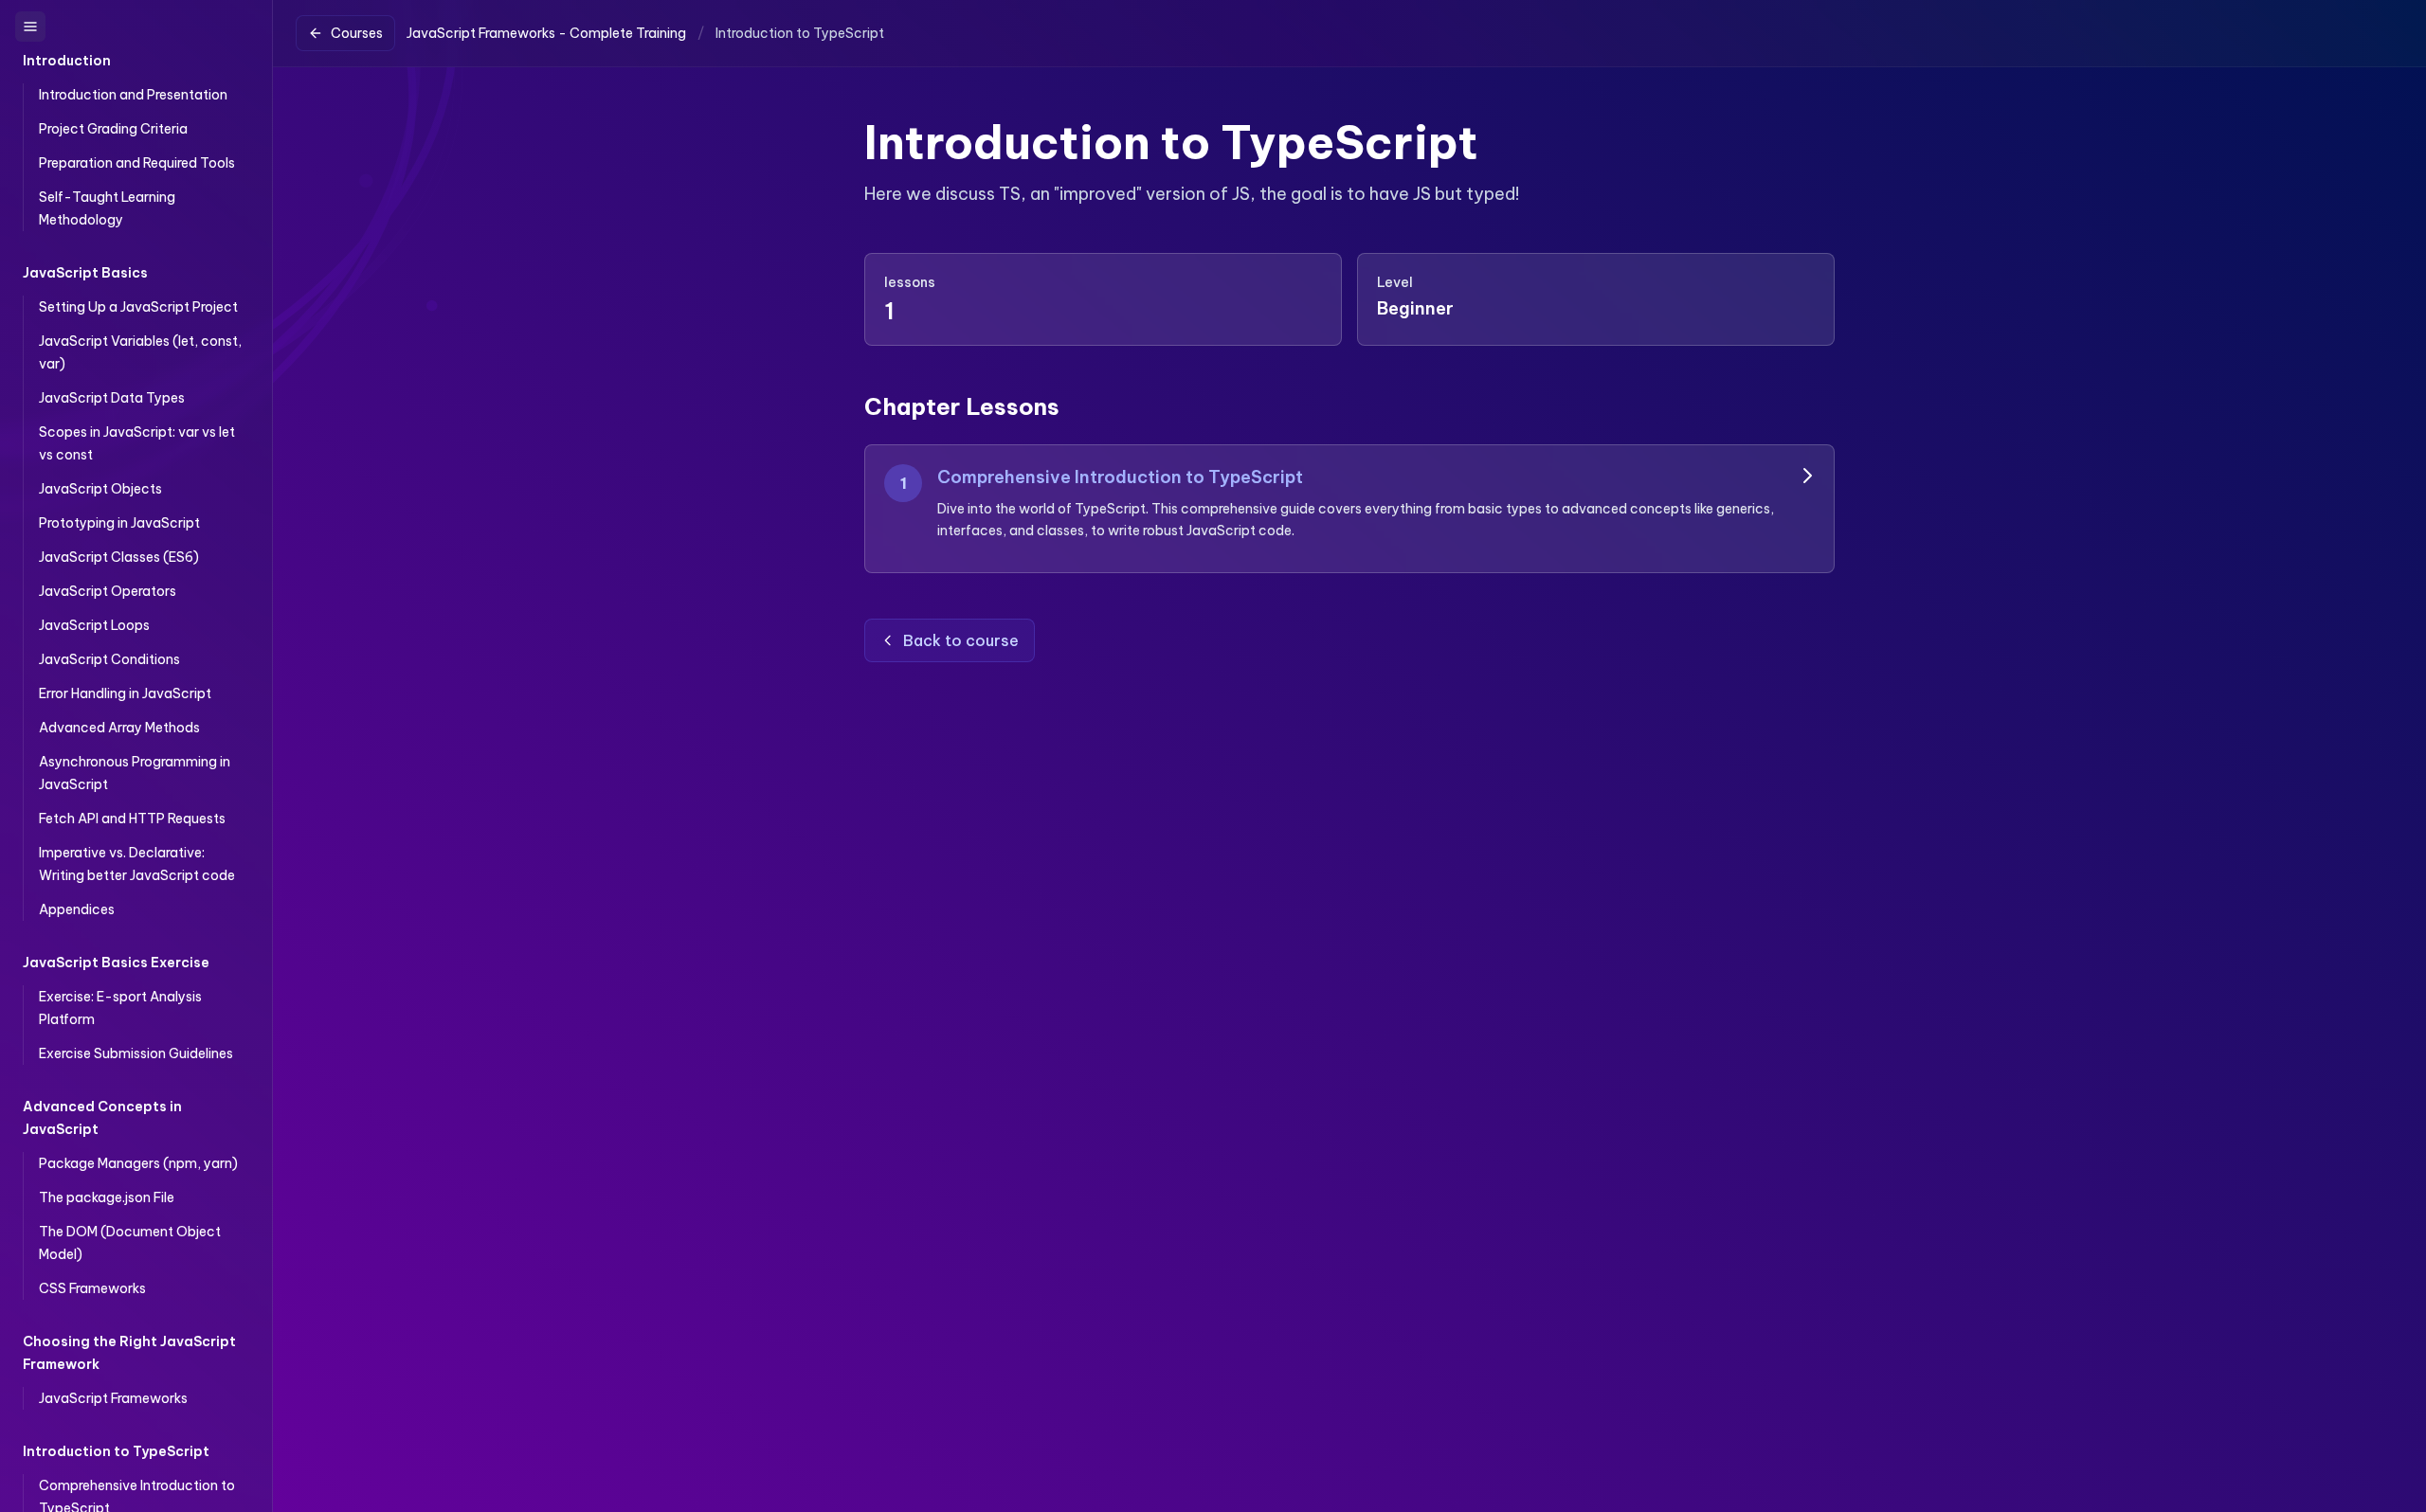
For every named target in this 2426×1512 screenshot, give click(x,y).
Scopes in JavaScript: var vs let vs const (137, 443)
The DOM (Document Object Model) (130, 1243)
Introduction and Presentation (133, 95)
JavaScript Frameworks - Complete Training (546, 33)
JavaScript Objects (100, 489)
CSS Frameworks (92, 1288)
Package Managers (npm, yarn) (138, 1163)
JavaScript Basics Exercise (116, 963)
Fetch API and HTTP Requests (132, 819)
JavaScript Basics (85, 273)
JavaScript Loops (94, 625)
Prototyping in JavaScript (119, 523)
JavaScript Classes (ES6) (119, 557)
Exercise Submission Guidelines (136, 1053)
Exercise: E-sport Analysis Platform (120, 1008)
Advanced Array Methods (119, 728)
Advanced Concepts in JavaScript (102, 1118)
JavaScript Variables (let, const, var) (140, 352)
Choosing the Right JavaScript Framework (129, 1353)
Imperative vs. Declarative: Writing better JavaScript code (137, 864)
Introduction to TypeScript (116, 1451)
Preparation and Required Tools (137, 163)
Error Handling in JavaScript (125, 693)
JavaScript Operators (108, 591)
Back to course (961, 640)
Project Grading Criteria (113, 129)
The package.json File (107, 1197)
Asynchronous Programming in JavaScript (135, 773)
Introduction (67, 61)
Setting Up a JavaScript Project (138, 307)
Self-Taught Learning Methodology (107, 208)
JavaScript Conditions (109, 659)
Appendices (77, 909)
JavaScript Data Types (112, 398)
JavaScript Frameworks (113, 1398)
